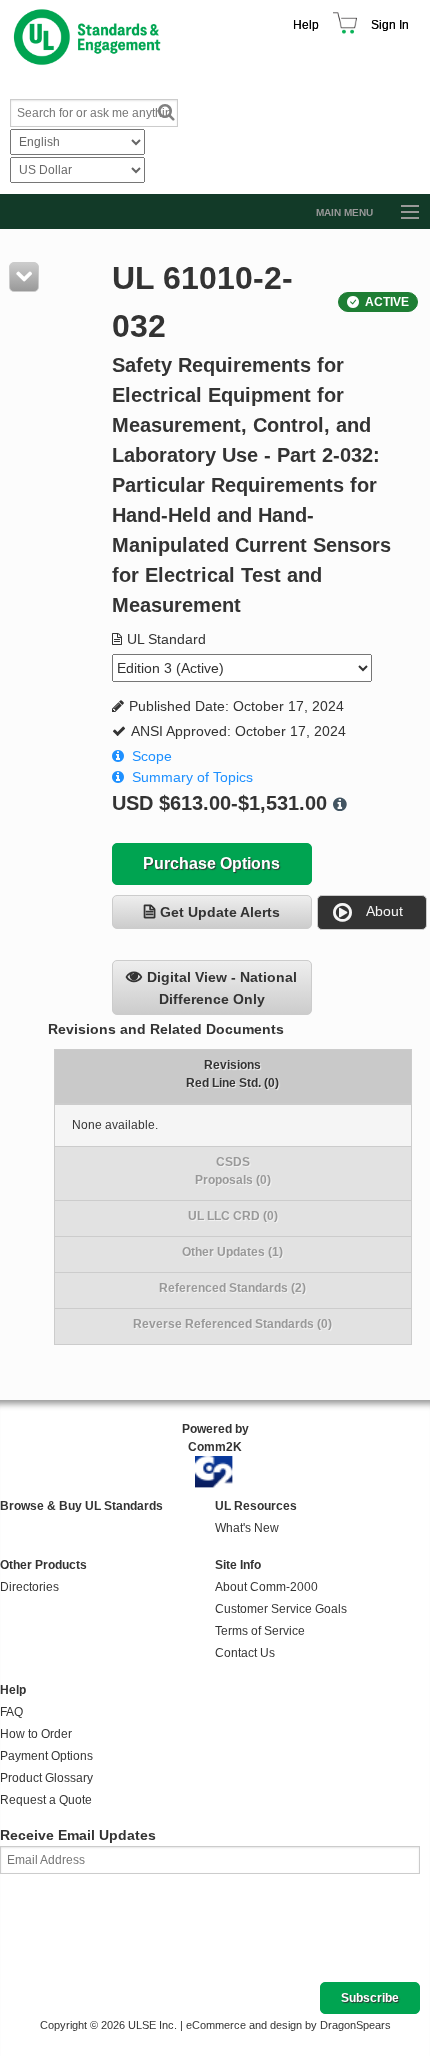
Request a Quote (46, 1800)
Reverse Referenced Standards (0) (232, 1324)
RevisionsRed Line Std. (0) (232, 1074)
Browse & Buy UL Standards (81, 1506)
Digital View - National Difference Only (222, 988)
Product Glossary (46, 1778)
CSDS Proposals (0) (233, 1171)
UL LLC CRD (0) (233, 1216)
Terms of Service (260, 1631)
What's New (247, 1528)
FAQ (11, 1712)
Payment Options (46, 1756)
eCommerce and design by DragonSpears (288, 2025)
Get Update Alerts (220, 912)
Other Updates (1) (232, 1252)
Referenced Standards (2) (232, 1288)
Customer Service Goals (281, 1609)
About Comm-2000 (266, 1587)
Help (306, 25)
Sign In (390, 25)
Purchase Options (211, 863)
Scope (152, 756)
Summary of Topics (192, 777)
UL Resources (256, 1506)
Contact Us (245, 1653)
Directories (29, 1587)
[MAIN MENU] (401, 213)
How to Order (36, 1734)
